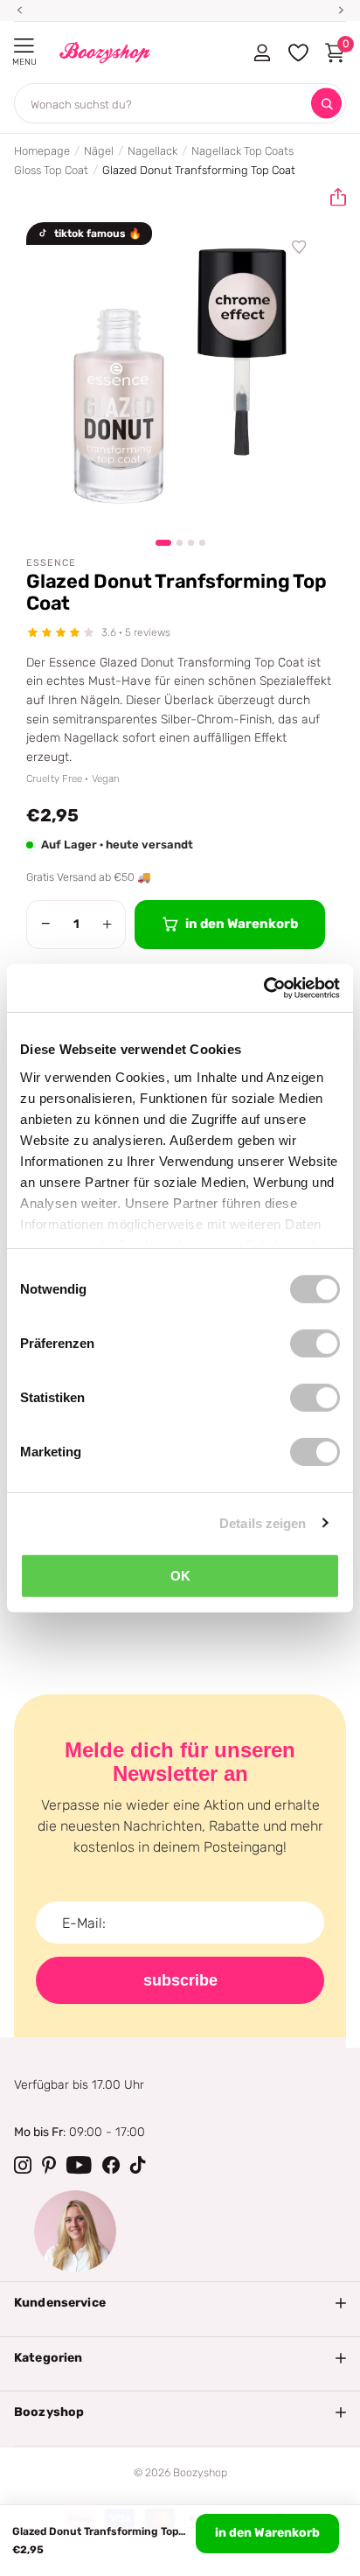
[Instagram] (23, 2165)
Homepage (42, 151)
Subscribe (180, 1980)
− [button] (46, 924)
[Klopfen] (138, 2165)
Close (180, 2303)
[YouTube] (79, 2165)
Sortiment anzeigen (24, 46)
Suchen (326, 104)
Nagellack (152, 151)
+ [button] (107, 924)
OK (180, 1576)
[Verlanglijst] (300, 248)
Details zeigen (263, 1522)
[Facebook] (111, 2165)
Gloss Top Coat (51, 170)
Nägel (99, 151)
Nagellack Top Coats (242, 151)
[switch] (315, 1344)
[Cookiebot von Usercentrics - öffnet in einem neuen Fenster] (263, 988)
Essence (51, 563)
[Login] (262, 52)
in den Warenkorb (267, 2533)
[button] (331, 198)
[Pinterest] (49, 2165)
